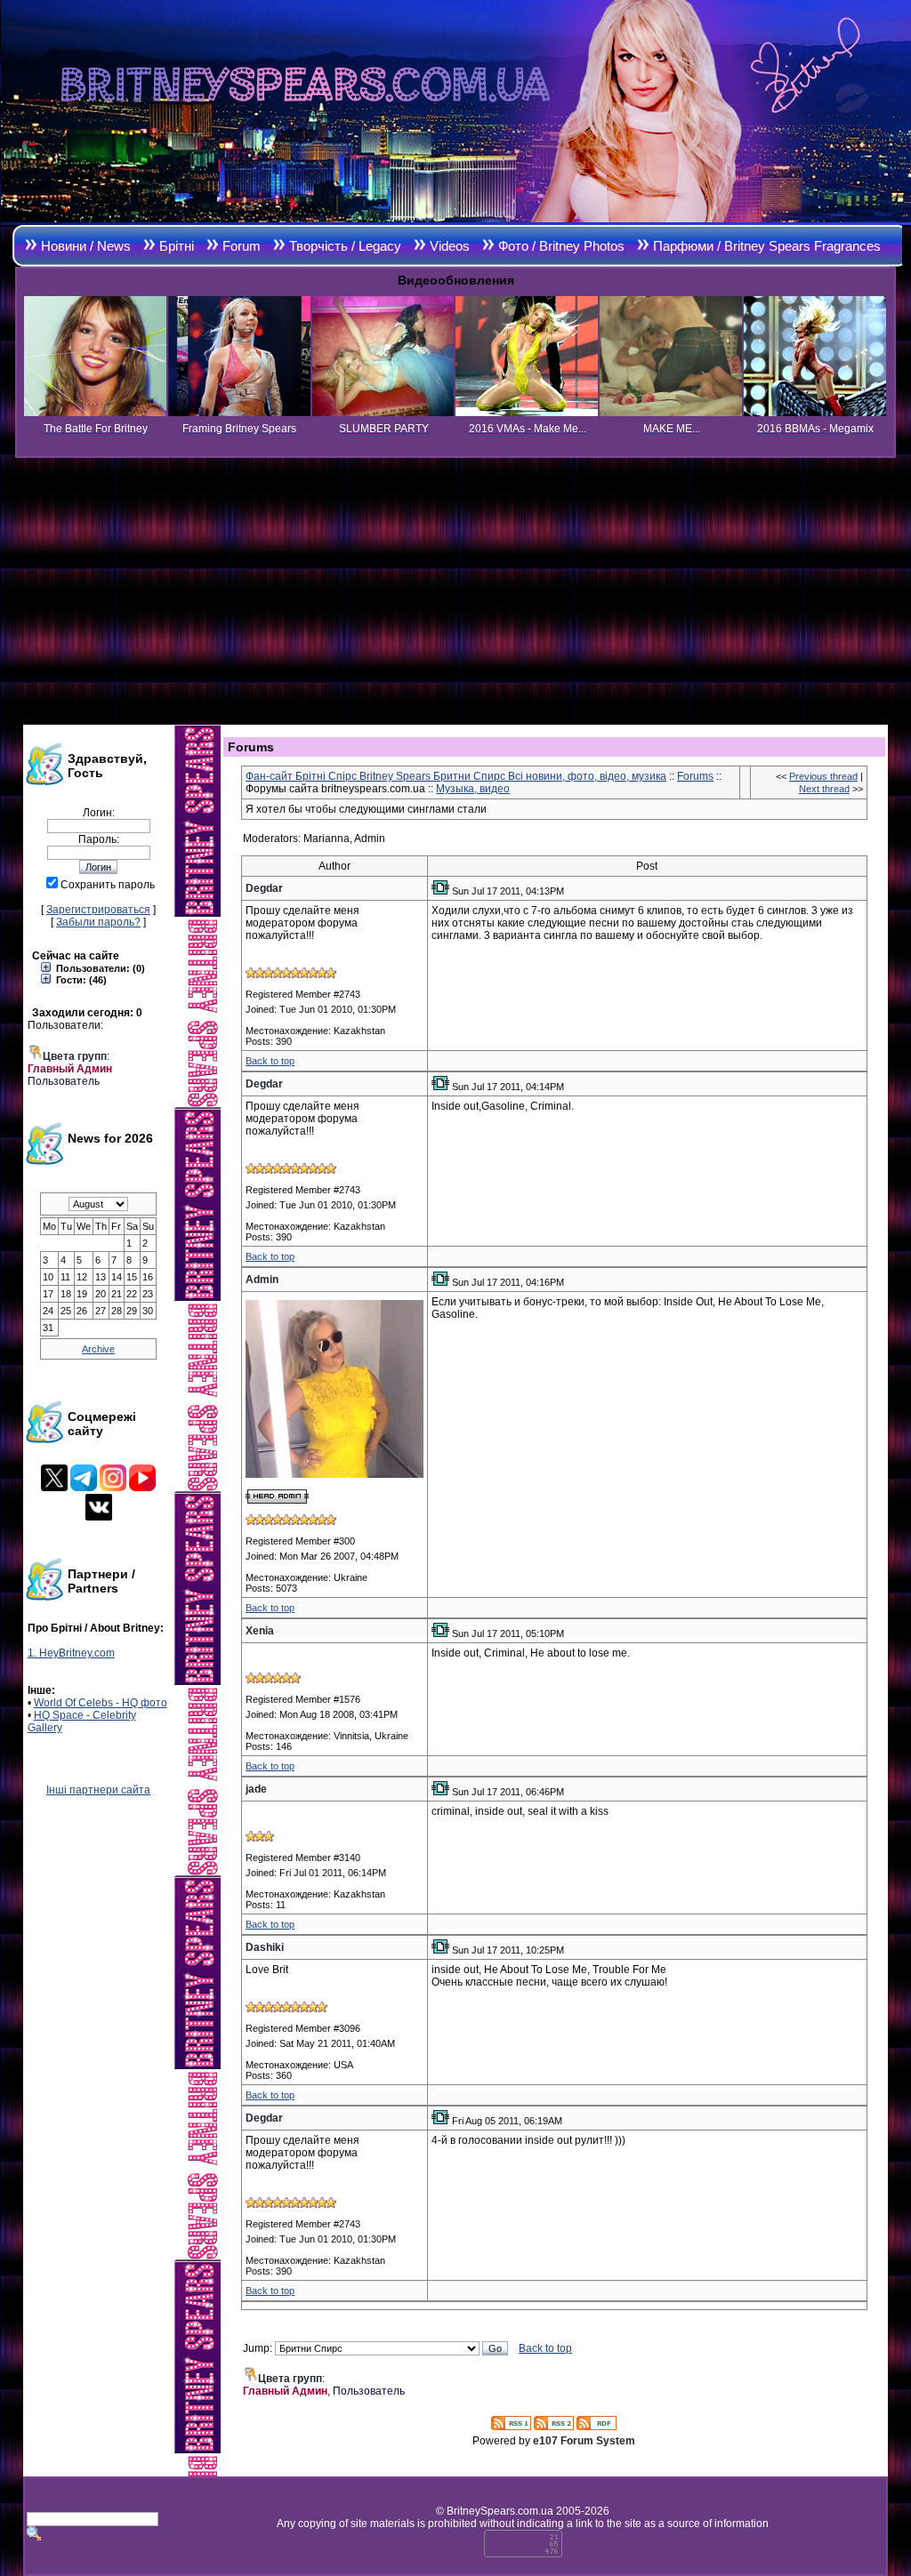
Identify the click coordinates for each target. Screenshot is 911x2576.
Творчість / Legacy (345, 246)
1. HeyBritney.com (71, 1653)
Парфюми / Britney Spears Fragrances (767, 246)
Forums (695, 776)
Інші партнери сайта (98, 1790)
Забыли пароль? (98, 922)
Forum (242, 246)
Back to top (270, 1061)
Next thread (824, 789)
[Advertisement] (455, 591)
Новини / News (86, 246)
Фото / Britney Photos (561, 246)
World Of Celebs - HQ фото (101, 1703)
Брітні (177, 246)
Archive (98, 1349)
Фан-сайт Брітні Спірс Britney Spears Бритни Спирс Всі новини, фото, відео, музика (456, 776)
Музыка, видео (473, 789)
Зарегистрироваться (98, 910)
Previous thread (823, 776)
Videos (450, 246)
